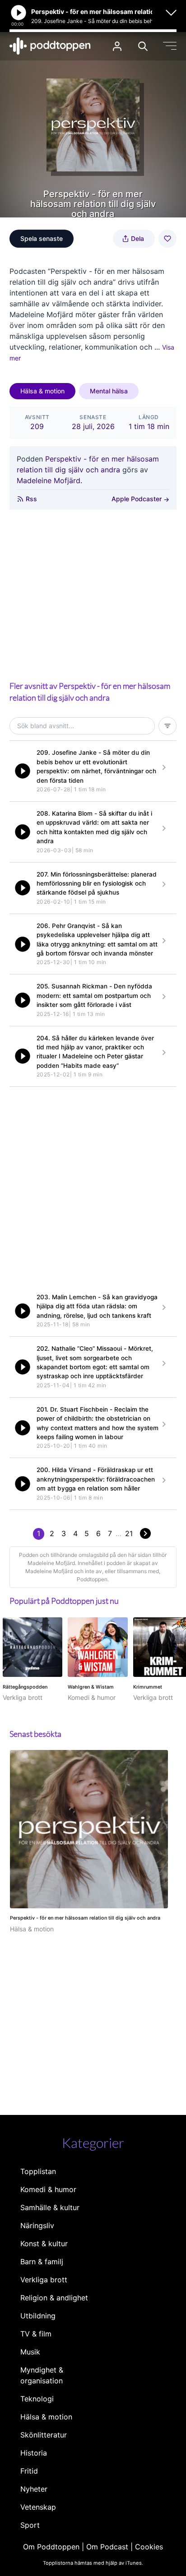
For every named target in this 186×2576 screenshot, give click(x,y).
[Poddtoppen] (50, 46)
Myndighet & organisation (42, 2375)
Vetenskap (38, 2507)
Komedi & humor (48, 2189)
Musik (30, 2352)
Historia (34, 2453)
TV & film (36, 2334)
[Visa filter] (167, 726)
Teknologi (37, 2399)
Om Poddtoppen (51, 2547)
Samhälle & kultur (50, 2207)
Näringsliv (37, 2225)
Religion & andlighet (54, 2298)
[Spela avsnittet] (23, 771)
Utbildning (38, 2316)
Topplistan (38, 2171)
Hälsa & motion (42, 391)
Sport (30, 2525)
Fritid (29, 2471)
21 (129, 1533)
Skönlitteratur (44, 2435)
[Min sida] (117, 46)
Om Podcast (107, 2547)
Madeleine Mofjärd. (49, 480)
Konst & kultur (44, 2244)
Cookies (149, 2547)
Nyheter (34, 2489)
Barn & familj (42, 2262)
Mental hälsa (109, 391)
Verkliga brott (44, 2280)
